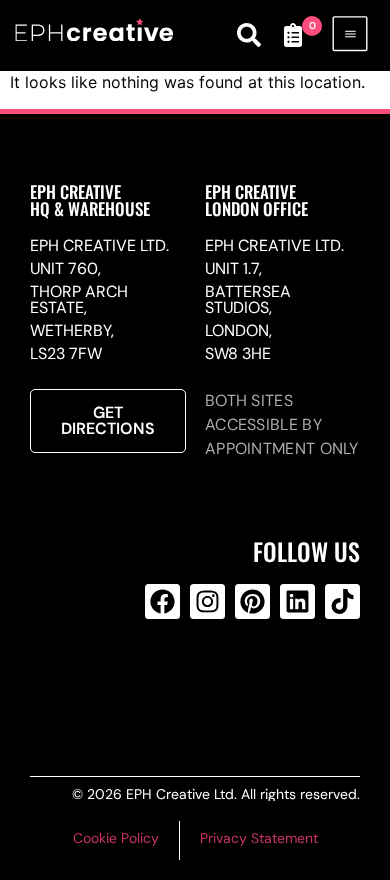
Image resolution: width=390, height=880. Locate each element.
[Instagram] (207, 601)
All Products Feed (204, 682)
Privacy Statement (259, 838)
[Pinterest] (252, 601)
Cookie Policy (116, 838)
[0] (293, 35)
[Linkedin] (297, 601)
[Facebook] (162, 601)
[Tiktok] (342, 601)
